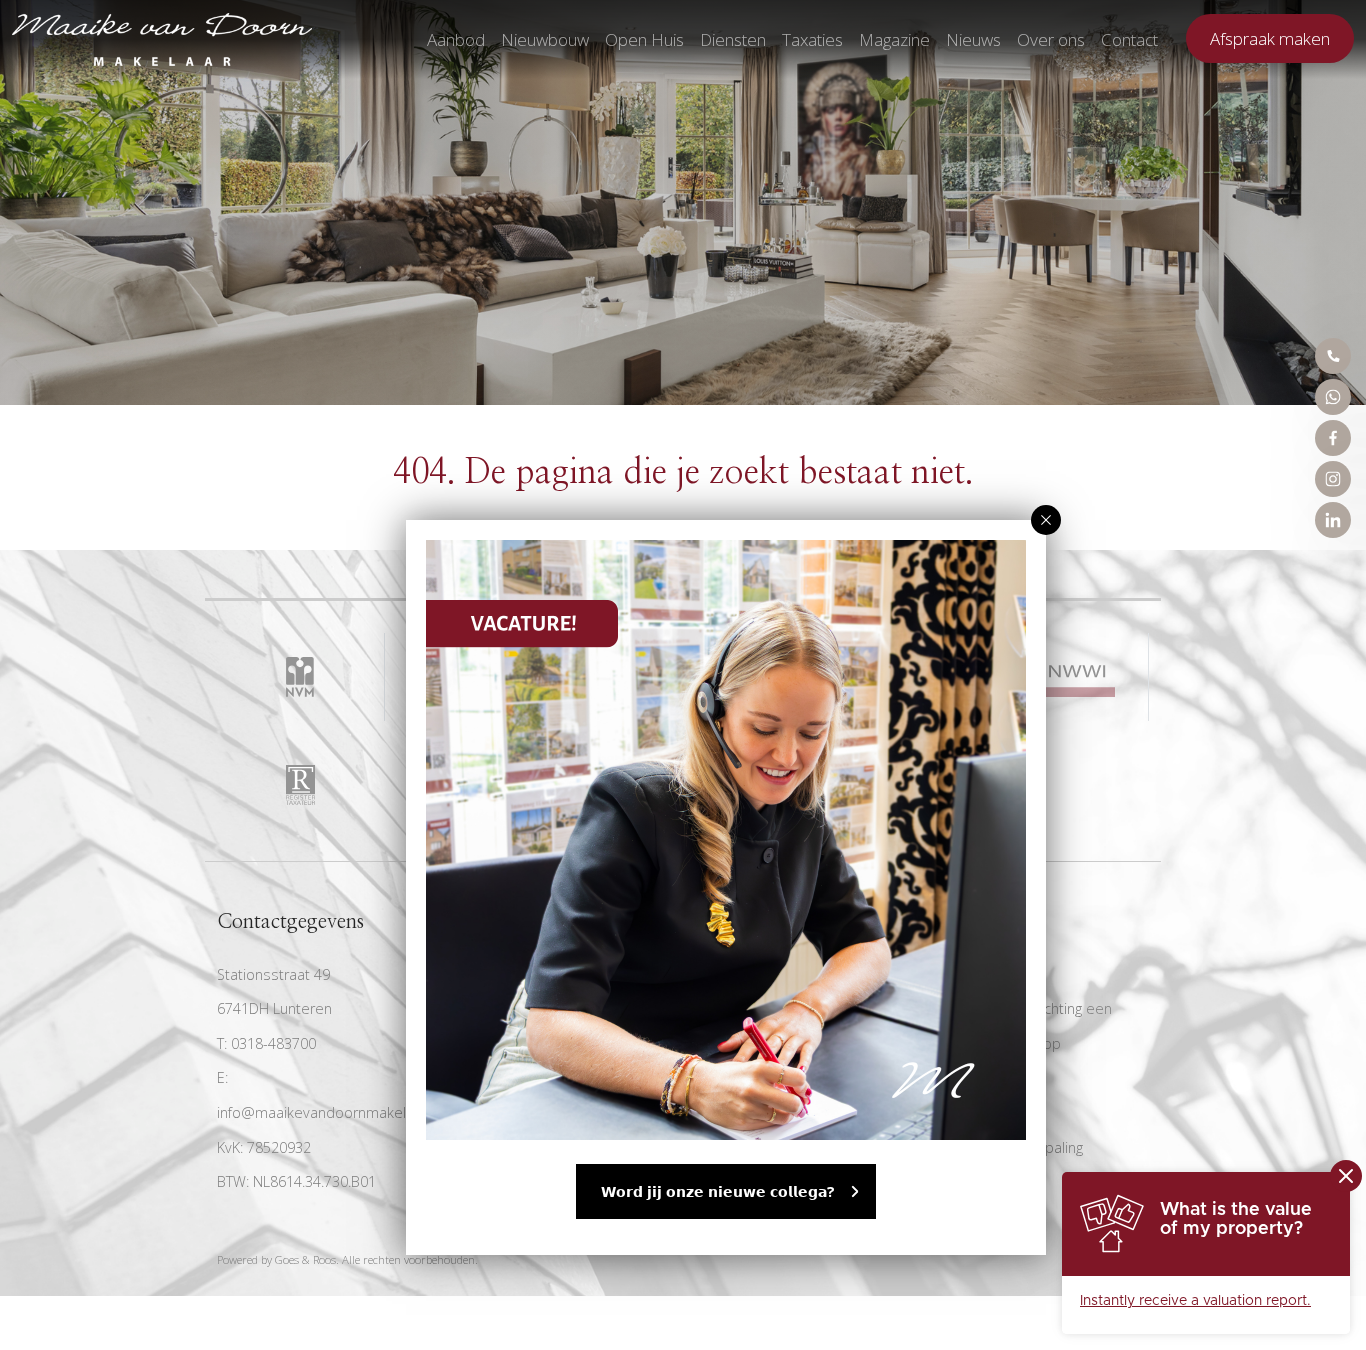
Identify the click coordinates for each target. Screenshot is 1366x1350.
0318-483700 (273, 1043)
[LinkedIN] (1333, 520)
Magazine (894, 39)
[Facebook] (1333, 438)
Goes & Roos (305, 1259)
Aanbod (456, 39)
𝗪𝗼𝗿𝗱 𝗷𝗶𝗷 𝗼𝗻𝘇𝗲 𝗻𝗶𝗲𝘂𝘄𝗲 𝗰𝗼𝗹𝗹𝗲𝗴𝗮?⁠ (718, 1191)
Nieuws (973, 39)
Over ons (1051, 39)
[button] (1046, 520)
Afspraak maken (1270, 38)
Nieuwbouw (545, 39)
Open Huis (644, 39)
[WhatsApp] (1333, 397)
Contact (1129, 39)
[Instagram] (1333, 479)
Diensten (733, 39)
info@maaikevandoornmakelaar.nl (329, 1112)
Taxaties (812, 39)
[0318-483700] (1333, 356)
